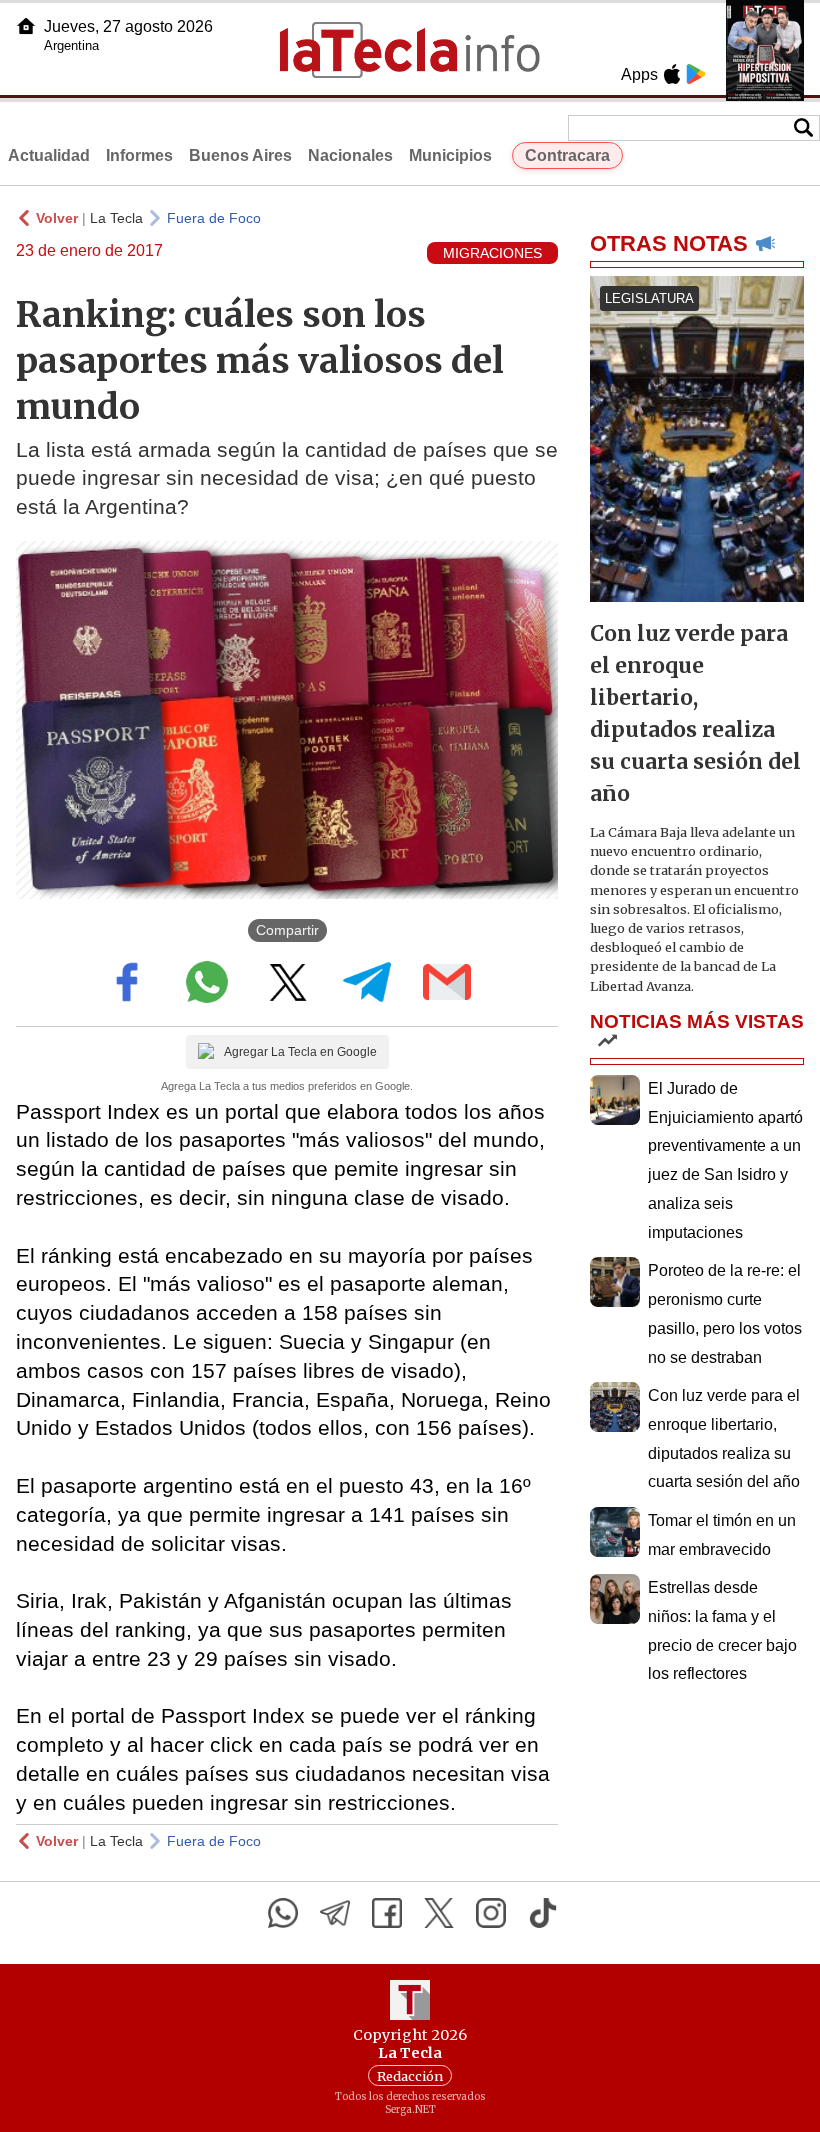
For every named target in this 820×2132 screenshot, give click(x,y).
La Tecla (116, 218)
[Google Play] (696, 74)
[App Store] (672, 74)
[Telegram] (335, 1913)
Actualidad (49, 155)
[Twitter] (439, 1913)
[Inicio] (26, 26)
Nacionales (350, 155)
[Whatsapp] (283, 1913)
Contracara (567, 155)
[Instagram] (491, 1913)
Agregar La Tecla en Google (300, 1052)
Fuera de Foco (214, 218)
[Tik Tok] (543, 1913)
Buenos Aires (240, 155)
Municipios (450, 155)
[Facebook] (387, 1913)
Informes (139, 155)
